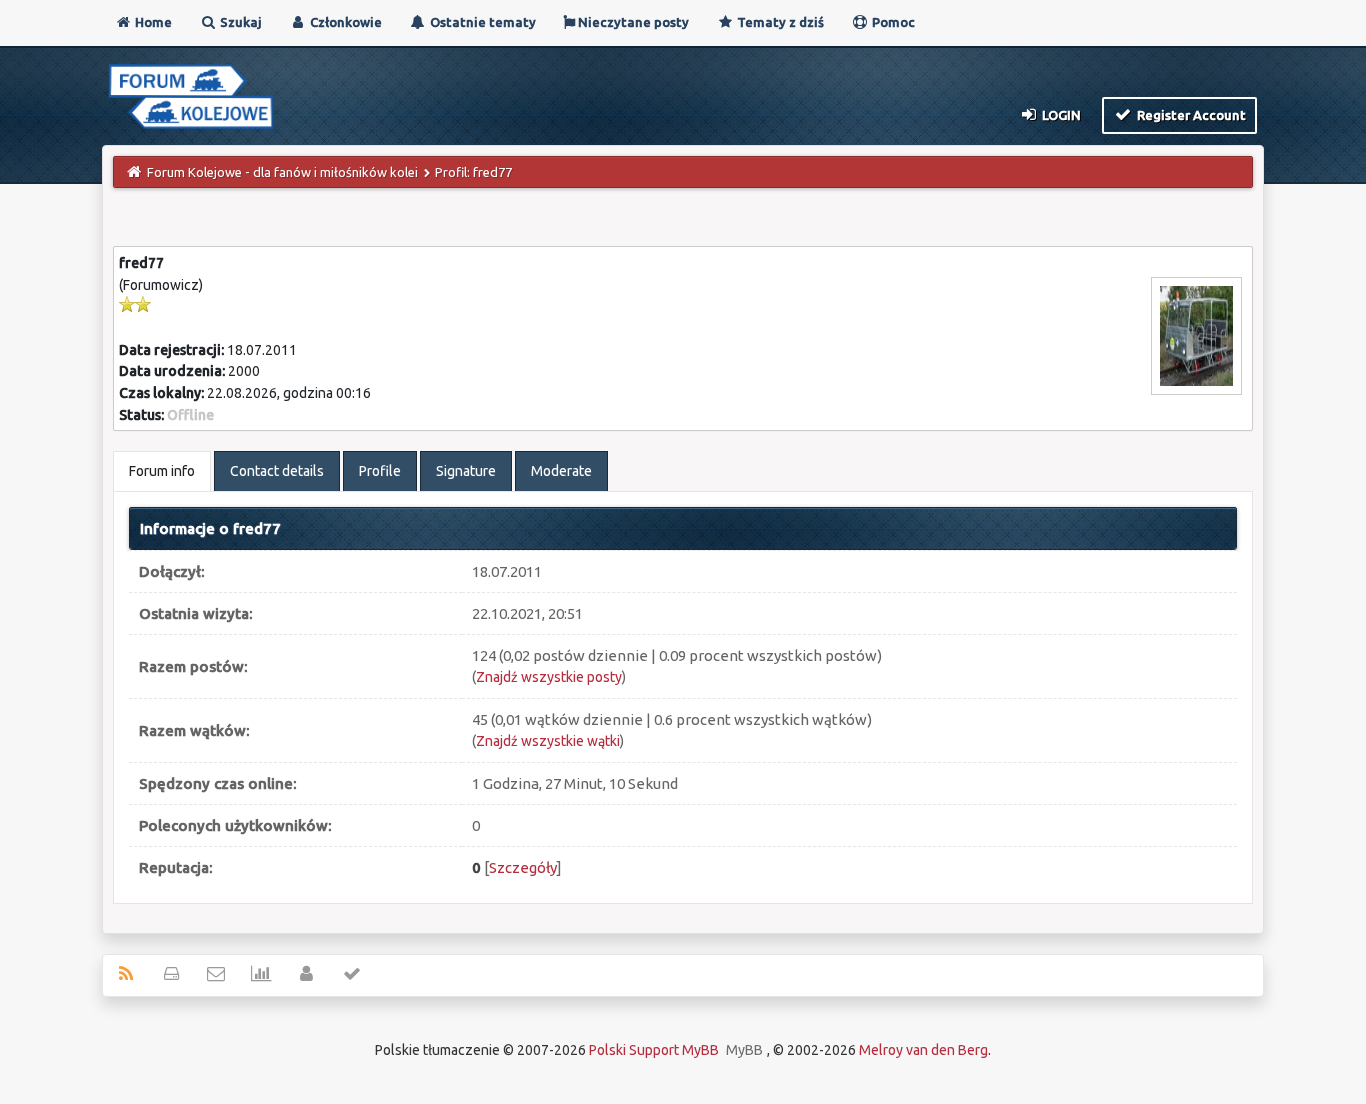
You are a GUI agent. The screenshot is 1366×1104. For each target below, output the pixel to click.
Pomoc (892, 22)
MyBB (744, 1050)
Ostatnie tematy (481, 22)
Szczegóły (523, 867)
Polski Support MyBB (654, 1050)
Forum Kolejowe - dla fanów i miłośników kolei (282, 172)
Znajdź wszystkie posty (549, 677)
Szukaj (239, 22)
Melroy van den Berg (923, 1050)
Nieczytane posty (632, 22)
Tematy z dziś (779, 22)
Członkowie (344, 22)
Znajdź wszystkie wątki (548, 741)
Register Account (1190, 115)
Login (1060, 115)
